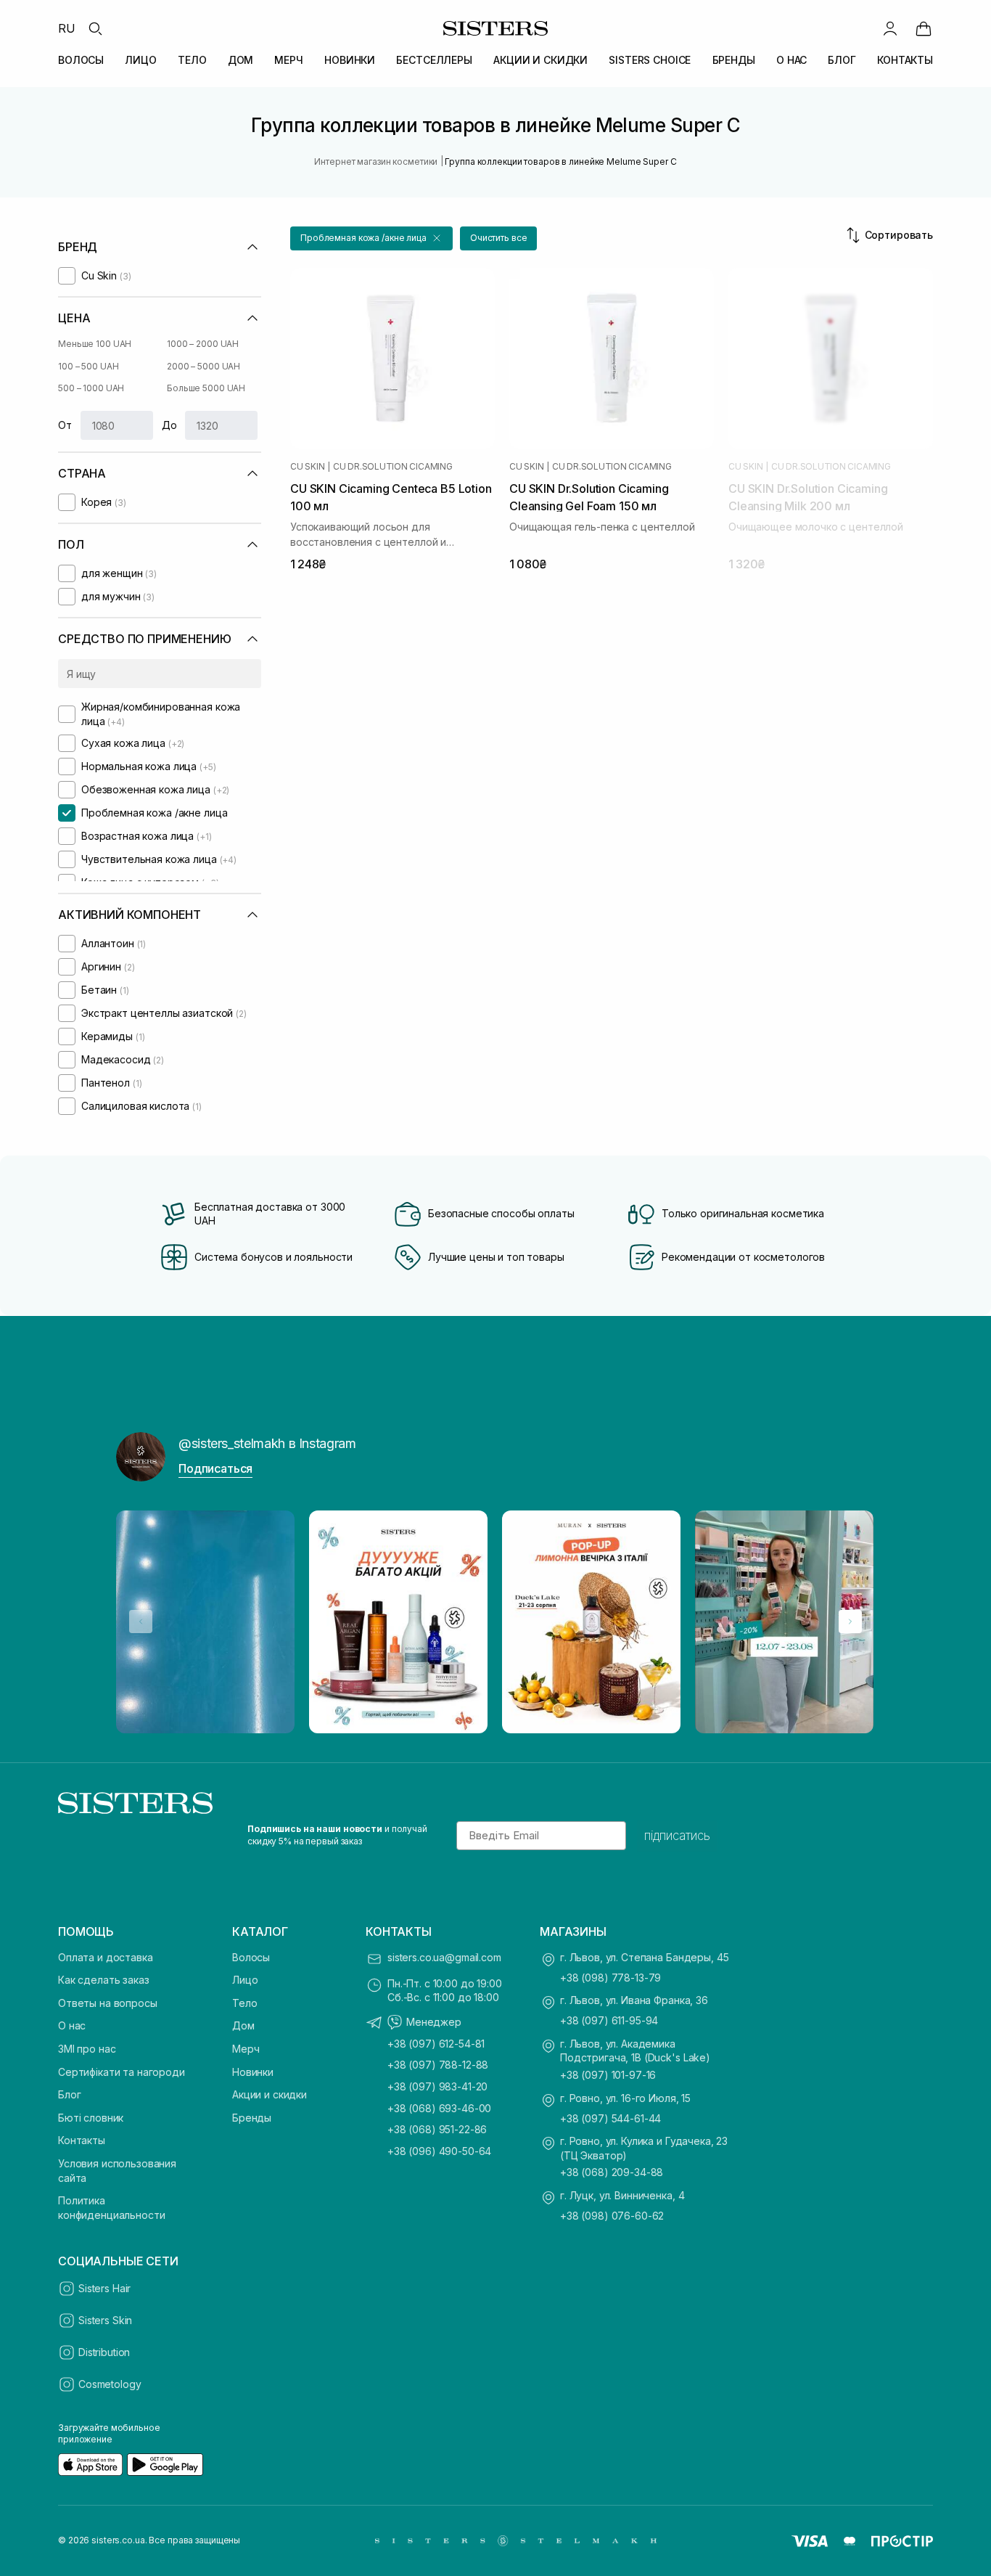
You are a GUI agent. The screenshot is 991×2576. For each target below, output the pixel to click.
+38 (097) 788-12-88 (438, 2065)
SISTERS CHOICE (650, 60)
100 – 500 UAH (88, 366)
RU (67, 28)
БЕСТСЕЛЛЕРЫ (434, 60)
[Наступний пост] (850, 1622)
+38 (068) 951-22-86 (437, 2129)
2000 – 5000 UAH (203, 366)
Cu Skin (307, 467)
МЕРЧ (288, 60)
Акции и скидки (270, 2094)
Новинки (253, 2072)
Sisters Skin (105, 2320)
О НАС (791, 60)
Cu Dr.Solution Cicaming (392, 467)
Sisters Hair (104, 2288)
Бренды (252, 2118)
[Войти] (890, 28)
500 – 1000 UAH (91, 388)
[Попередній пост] (141, 1622)
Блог (69, 2094)
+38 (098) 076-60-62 (612, 2216)
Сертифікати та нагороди (122, 2072)
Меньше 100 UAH (95, 344)
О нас (72, 2025)
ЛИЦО (140, 60)
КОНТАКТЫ (905, 60)
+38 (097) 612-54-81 (436, 2044)
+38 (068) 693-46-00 (439, 2108)
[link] (924, 28)
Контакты (82, 2140)
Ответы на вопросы (108, 2003)
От (65, 425)
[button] (371, 238)
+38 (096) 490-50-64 (439, 2151)
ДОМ (241, 60)
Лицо (245, 1980)
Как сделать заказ (104, 1980)
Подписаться (215, 1468)
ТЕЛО (192, 60)
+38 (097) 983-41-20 (437, 2086)
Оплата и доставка (106, 1957)
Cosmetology (110, 2384)
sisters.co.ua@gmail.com (444, 1957)
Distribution (104, 2352)
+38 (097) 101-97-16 (608, 2075)
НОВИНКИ (350, 60)
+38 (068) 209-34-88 (612, 2172)
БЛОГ (842, 60)
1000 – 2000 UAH (203, 344)
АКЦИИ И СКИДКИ (540, 60)
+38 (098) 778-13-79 (610, 1978)
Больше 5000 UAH (206, 388)
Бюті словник (91, 2118)
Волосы (251, 1957)
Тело (244, 2003)
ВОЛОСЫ (81, 60)
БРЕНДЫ (734, 60)
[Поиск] (95, 28)
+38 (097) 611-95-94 (609, 2020)
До (169, 425)
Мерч (246, 2049)
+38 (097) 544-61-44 (610, 2118)
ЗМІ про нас (87, 2049)
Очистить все (499, 238)
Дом (243, 2025)
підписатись (677, 1836)
